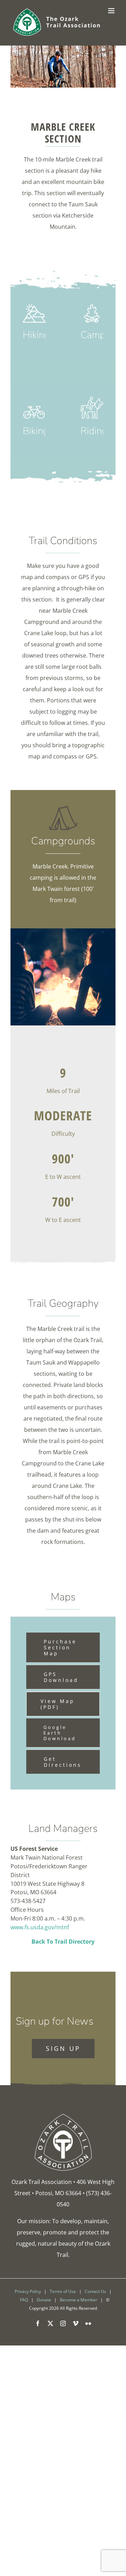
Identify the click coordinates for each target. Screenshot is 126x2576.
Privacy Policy (28, 2291)
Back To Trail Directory (63, 1942)
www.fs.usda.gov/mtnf (40, 1927)
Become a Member (79, 2300)
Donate (44, 2300)
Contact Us (95, 2291)
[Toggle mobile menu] (112, 11)
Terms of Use (63, 2291)
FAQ (24, 2300)
